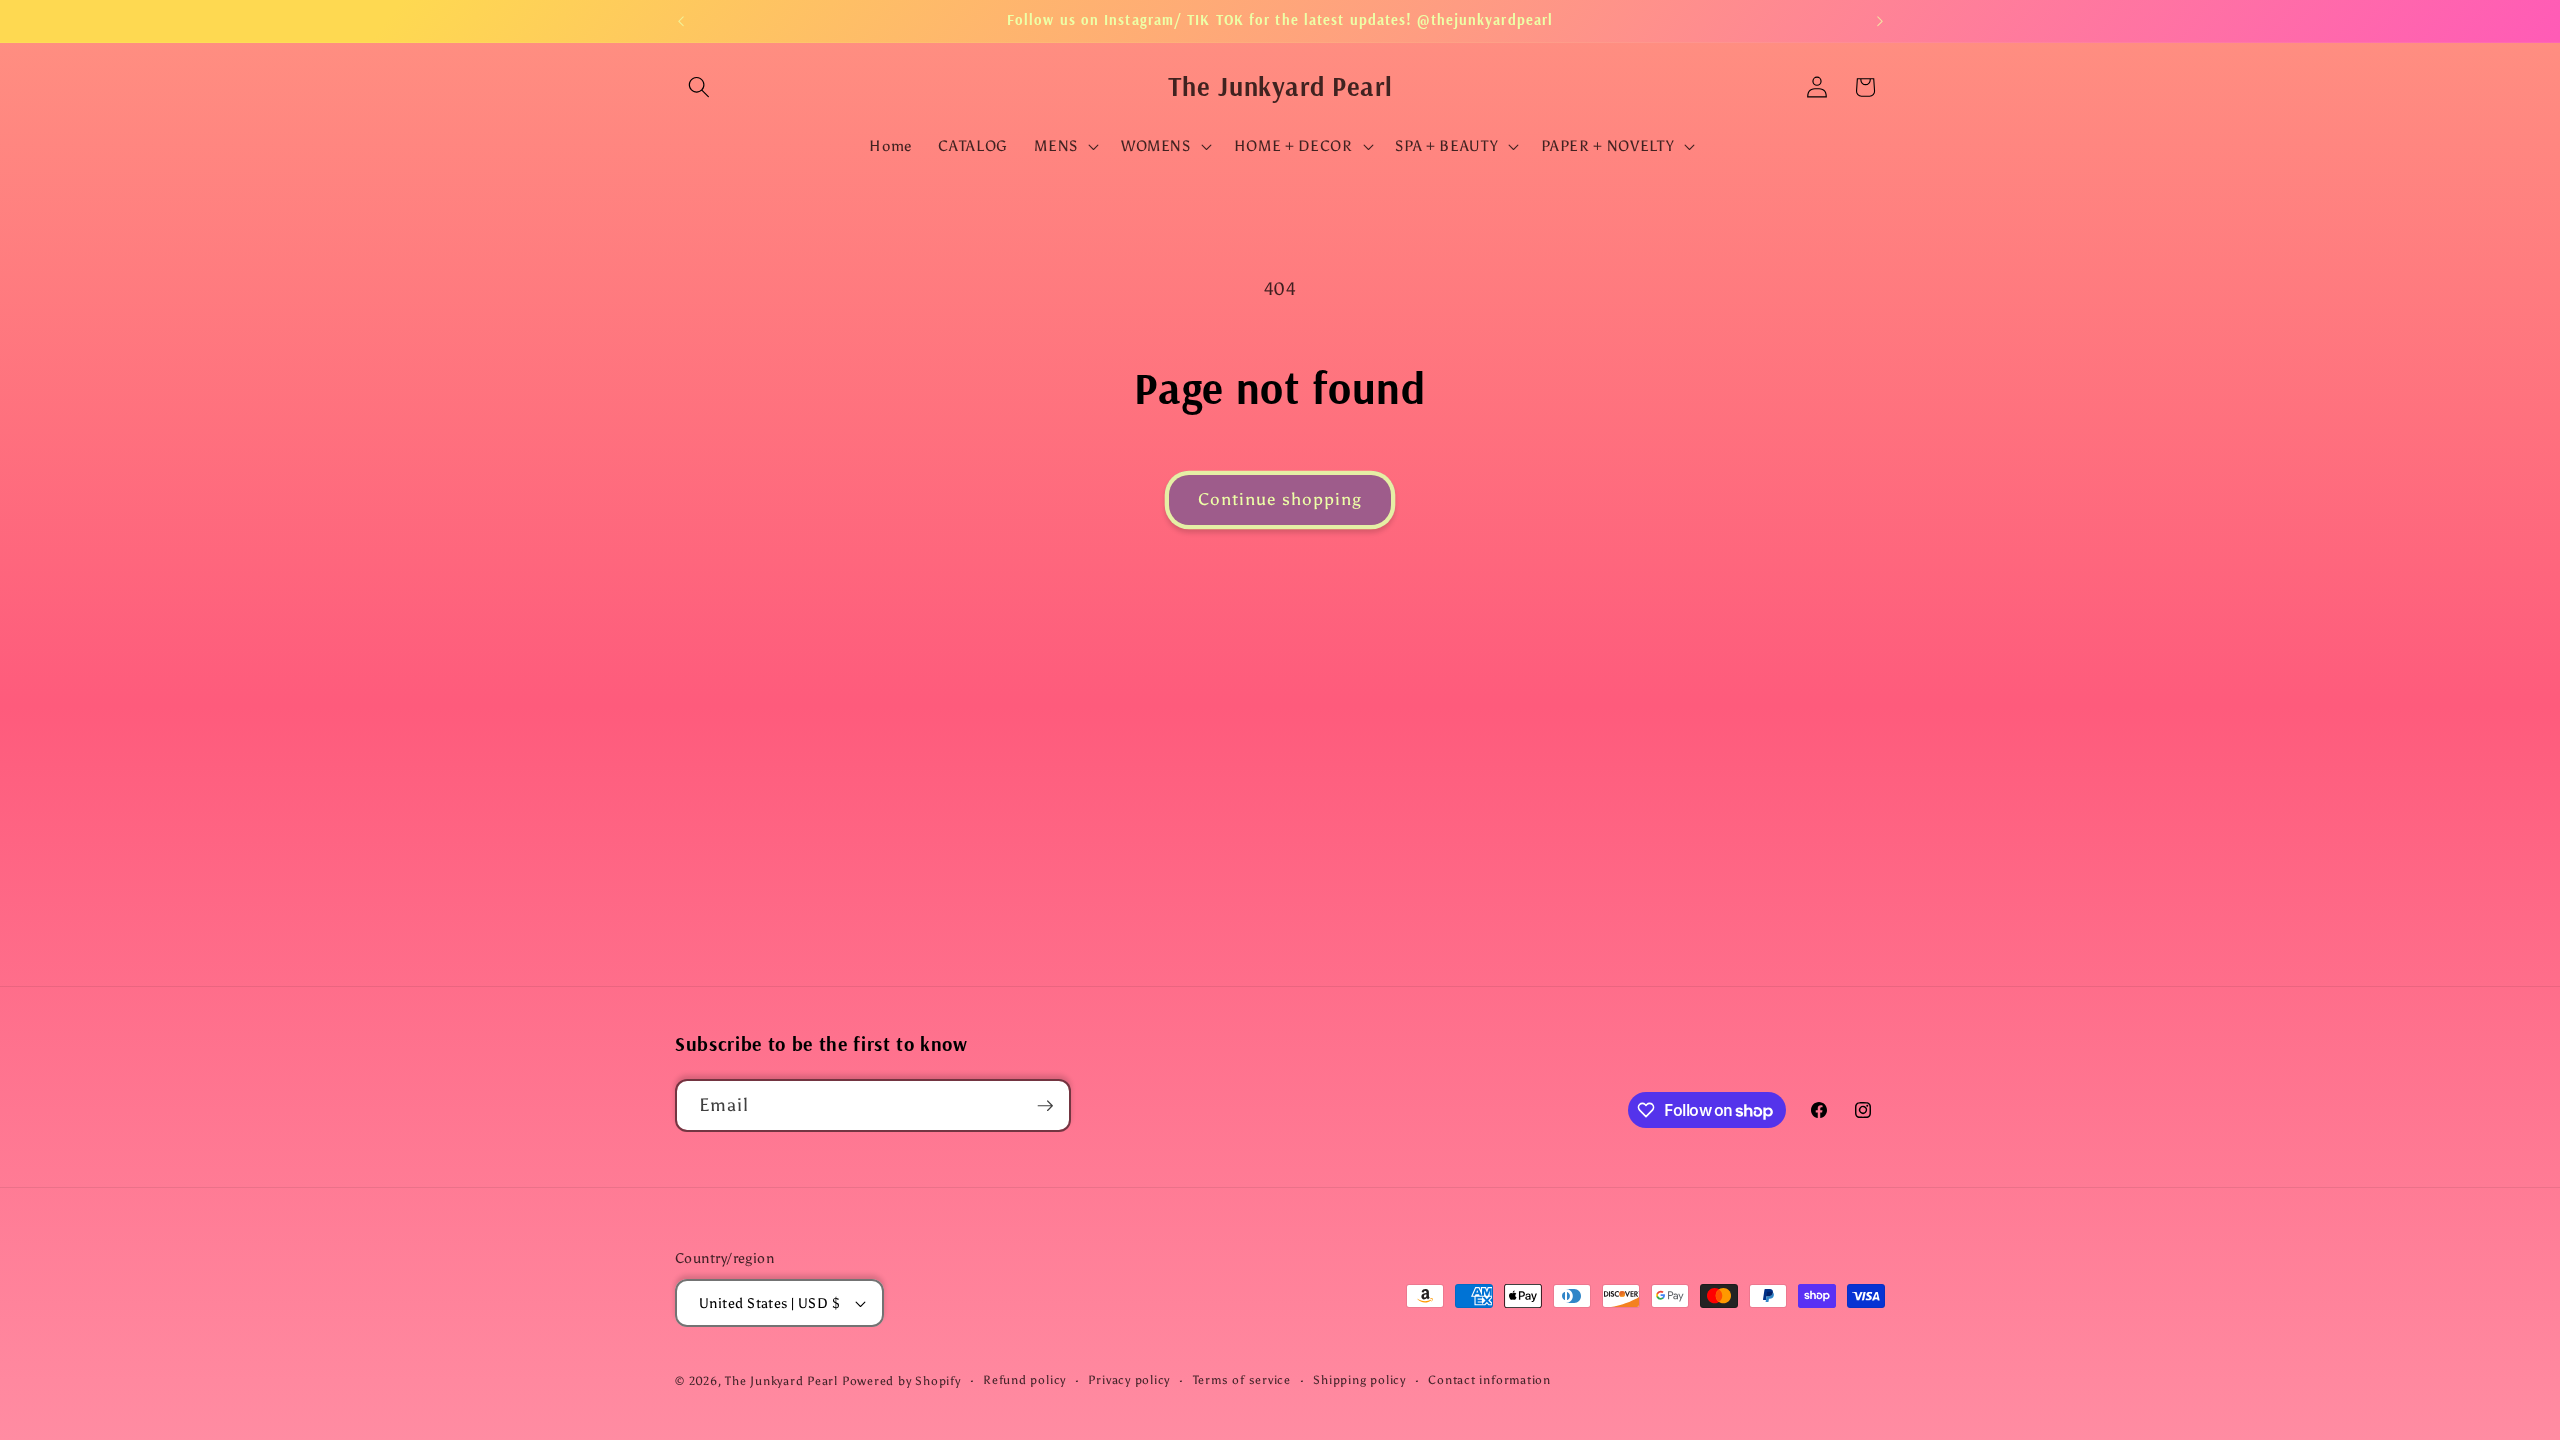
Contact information (1489, 1380)
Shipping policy (1359, 1380)
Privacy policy (1129, 1380)
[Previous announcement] (681, 21)
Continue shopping (1280, 499)
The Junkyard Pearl (781, 1381)
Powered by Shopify (901, 1381)
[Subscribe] (1045, 1106)
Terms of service (1242, 1380)
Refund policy (1024, 1380)
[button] (699, 87)
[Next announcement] (1880, 21)
